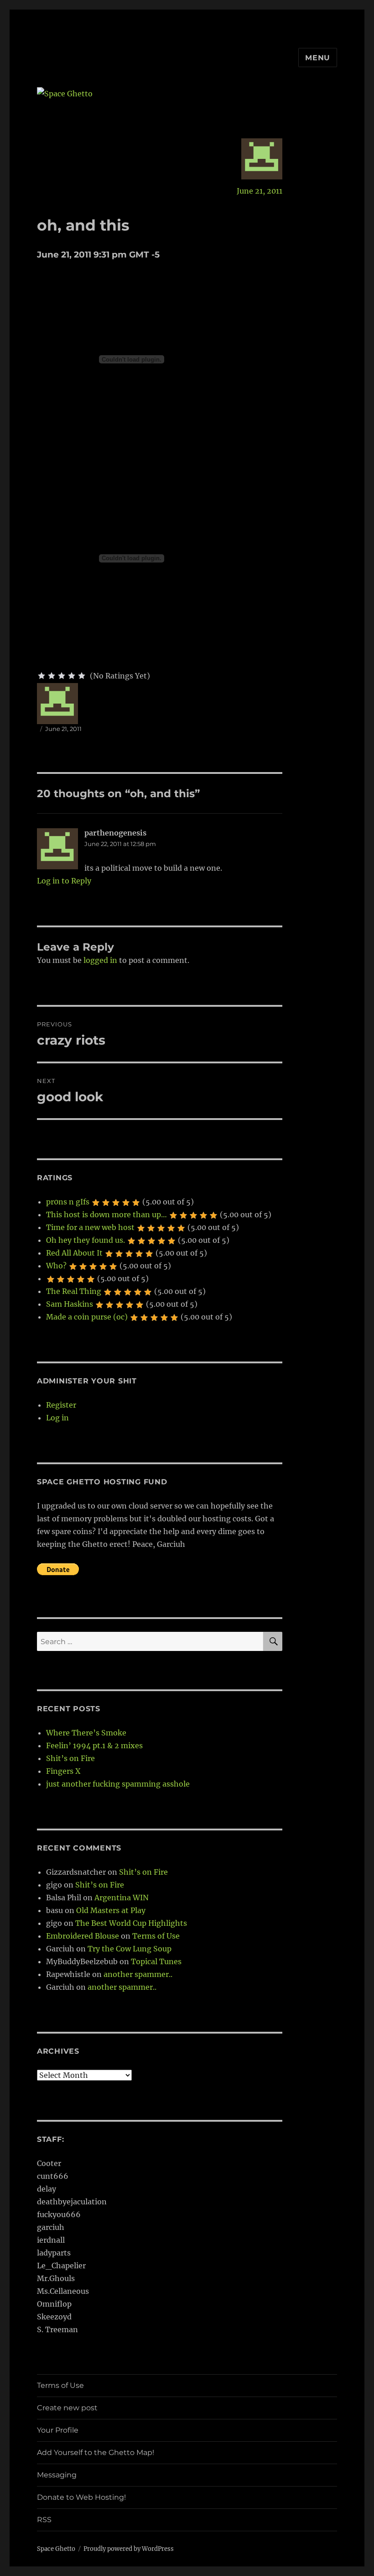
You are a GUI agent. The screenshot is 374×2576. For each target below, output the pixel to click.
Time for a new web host (90, 1227)
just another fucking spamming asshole (118, 1784)
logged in (100, 960)
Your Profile (58, 2430)
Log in (57, 1418)
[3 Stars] (62, 676)
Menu (318, 58)
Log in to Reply (64, 881)
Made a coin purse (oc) (87, 1317)
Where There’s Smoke (86, 1733)
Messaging (57, 2475)
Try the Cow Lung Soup (130, 1949)
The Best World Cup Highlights (131, 1923)
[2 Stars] (52, 676)
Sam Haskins (70, 1304)
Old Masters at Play (111, 1910)
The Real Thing (74, 1291)
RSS (44, 2520)
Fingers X (63, 1771)
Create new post (67, 2408)
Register (61, 1405)
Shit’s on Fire (70, 1758)
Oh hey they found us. (86, 1240)
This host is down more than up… (106, 1214)
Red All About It (74, 1253)
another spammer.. (138, 1974)
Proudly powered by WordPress (129, 2549)
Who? (56, 1266)
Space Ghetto (56, 2549)
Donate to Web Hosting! (81, 2497)
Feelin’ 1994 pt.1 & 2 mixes (94, 1745)
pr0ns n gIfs (68, 1202)
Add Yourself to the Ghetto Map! (96, 2452)
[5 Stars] (82, 676)
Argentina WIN (122, 1898)
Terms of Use (156, 1936)
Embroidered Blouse (83, 1936)
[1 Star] (42, 676)
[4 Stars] (72, 676)
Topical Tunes (156, 1961)
